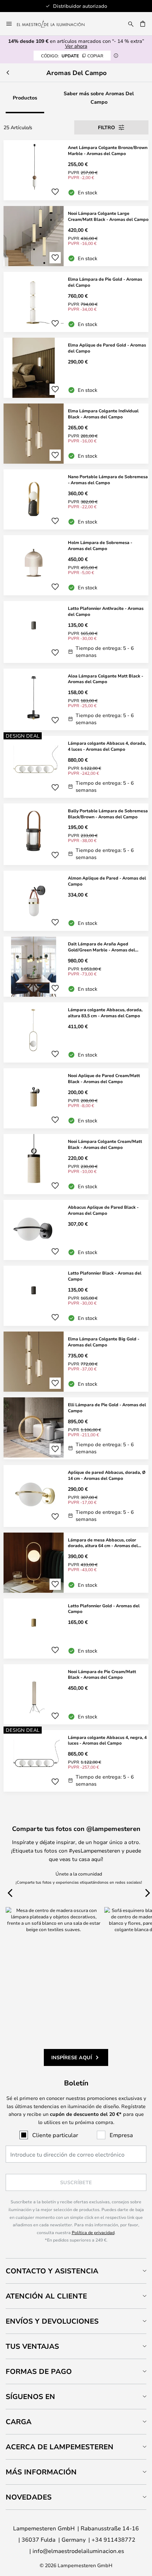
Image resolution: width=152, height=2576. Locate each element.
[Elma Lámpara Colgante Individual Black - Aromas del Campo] (76, 434)
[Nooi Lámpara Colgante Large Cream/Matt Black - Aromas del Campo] (76, 236)
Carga (19, 2422)
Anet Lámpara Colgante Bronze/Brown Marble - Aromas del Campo (108, 150)
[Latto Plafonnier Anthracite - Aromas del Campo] (76, 632)
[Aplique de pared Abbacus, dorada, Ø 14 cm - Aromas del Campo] (76, 1496)
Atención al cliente (46, 2296)
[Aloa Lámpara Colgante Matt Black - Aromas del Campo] (76, 700)
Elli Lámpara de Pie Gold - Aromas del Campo (107, 1407)
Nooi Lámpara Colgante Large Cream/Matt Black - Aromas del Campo (108, 216)
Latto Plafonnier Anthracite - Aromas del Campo (106, 611)
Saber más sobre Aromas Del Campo (99, 98)
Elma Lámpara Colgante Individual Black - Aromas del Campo (103, 414)
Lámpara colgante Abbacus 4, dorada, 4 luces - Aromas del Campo (107, 746)
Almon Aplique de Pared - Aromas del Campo (107, 881)
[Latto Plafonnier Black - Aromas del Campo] (76, 1296)
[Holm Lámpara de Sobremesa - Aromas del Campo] (76, 565)
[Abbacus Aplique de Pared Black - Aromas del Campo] (76, 1230)
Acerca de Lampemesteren (60, 2447)
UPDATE (72, 56)
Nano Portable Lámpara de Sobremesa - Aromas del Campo (108, 479)
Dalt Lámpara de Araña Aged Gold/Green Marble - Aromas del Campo (101, 947)
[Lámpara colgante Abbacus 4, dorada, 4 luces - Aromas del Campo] (76, 767)
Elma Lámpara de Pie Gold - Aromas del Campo (105, 282)
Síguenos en (30, 2396)
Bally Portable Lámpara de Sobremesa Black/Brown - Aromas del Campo (108, 814)
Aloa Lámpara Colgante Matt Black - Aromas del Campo (106, 679)
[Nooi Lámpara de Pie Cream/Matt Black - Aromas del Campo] (76, 1694)
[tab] (76, 2271)
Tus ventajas (32, 2346)
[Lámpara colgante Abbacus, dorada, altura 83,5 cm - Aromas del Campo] (76, 1032)
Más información (41, 2472)
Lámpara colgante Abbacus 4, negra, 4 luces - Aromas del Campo (107, 1740)
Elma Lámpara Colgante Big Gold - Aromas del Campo (104, 1342)
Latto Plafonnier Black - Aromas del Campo (105, 1276)
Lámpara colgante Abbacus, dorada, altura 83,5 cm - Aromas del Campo (105, 1012)
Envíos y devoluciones (52, 2321)
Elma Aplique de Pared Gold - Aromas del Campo (107, 348)
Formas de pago (39, 2371)
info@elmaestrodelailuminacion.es (78, 2551)
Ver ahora (76, 46)
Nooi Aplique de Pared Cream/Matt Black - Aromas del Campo (104, 1078)
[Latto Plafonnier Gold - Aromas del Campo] (76, 1628)
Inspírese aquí (72, 2057)
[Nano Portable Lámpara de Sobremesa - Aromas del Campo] (76, 499)
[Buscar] (131, 24)
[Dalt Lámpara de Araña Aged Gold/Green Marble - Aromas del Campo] (76, 967)
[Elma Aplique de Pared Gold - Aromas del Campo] (76, 368)
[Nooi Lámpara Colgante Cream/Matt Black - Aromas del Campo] (76, 1164)
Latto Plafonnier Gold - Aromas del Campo (104, 1608)
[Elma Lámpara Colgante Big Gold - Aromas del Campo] (76, 1362)
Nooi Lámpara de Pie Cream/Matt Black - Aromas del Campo (102, 1674)
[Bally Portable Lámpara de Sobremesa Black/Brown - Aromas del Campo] (76, 834)
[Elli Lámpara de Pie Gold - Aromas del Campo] (76, 1428)
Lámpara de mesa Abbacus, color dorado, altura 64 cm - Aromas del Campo (103, 1543)
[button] (55, 192)
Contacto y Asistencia (52, 2271)
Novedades (29, 2497)
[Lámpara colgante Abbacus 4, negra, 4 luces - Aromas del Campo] (76, 1761)
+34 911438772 (113, 2539)
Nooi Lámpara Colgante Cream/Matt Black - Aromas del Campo (105, 1144)
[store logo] (55, 24)
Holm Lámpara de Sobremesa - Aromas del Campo (100, 545)
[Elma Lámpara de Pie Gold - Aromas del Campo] (76, 302)
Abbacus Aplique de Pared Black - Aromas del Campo (103, 1210)
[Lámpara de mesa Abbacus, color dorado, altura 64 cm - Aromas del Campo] (76, 1563)
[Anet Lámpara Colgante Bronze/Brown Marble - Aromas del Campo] (76, 170)
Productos (25, 98)
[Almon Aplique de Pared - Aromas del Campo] (76, 901)
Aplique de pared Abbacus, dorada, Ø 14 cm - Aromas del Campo (107, 1475)
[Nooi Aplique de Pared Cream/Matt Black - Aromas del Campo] (76, 1098)
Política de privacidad (93, 2232)
